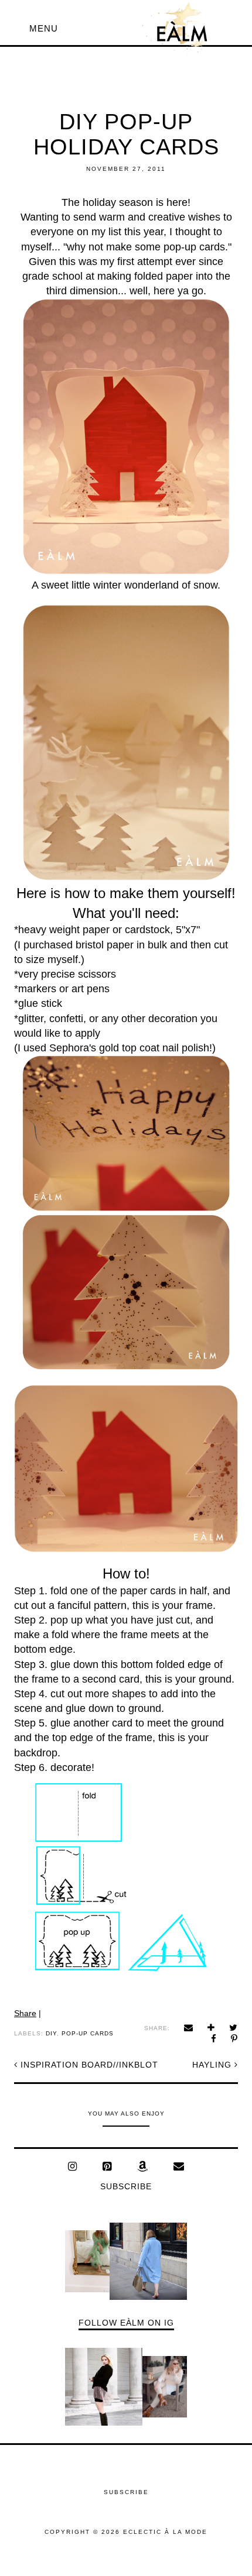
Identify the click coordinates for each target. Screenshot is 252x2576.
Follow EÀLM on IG (126, 2323)
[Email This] (189, 2028)
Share (25, 2013)
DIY (51, 2033)
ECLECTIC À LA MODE (165, 2532)
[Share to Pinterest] (234, 2039)
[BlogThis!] (211, 2028)
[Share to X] (234, 2028)
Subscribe (126, 2186)
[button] (44, 28)
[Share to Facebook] (214, 2039)
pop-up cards (88, 2033)
